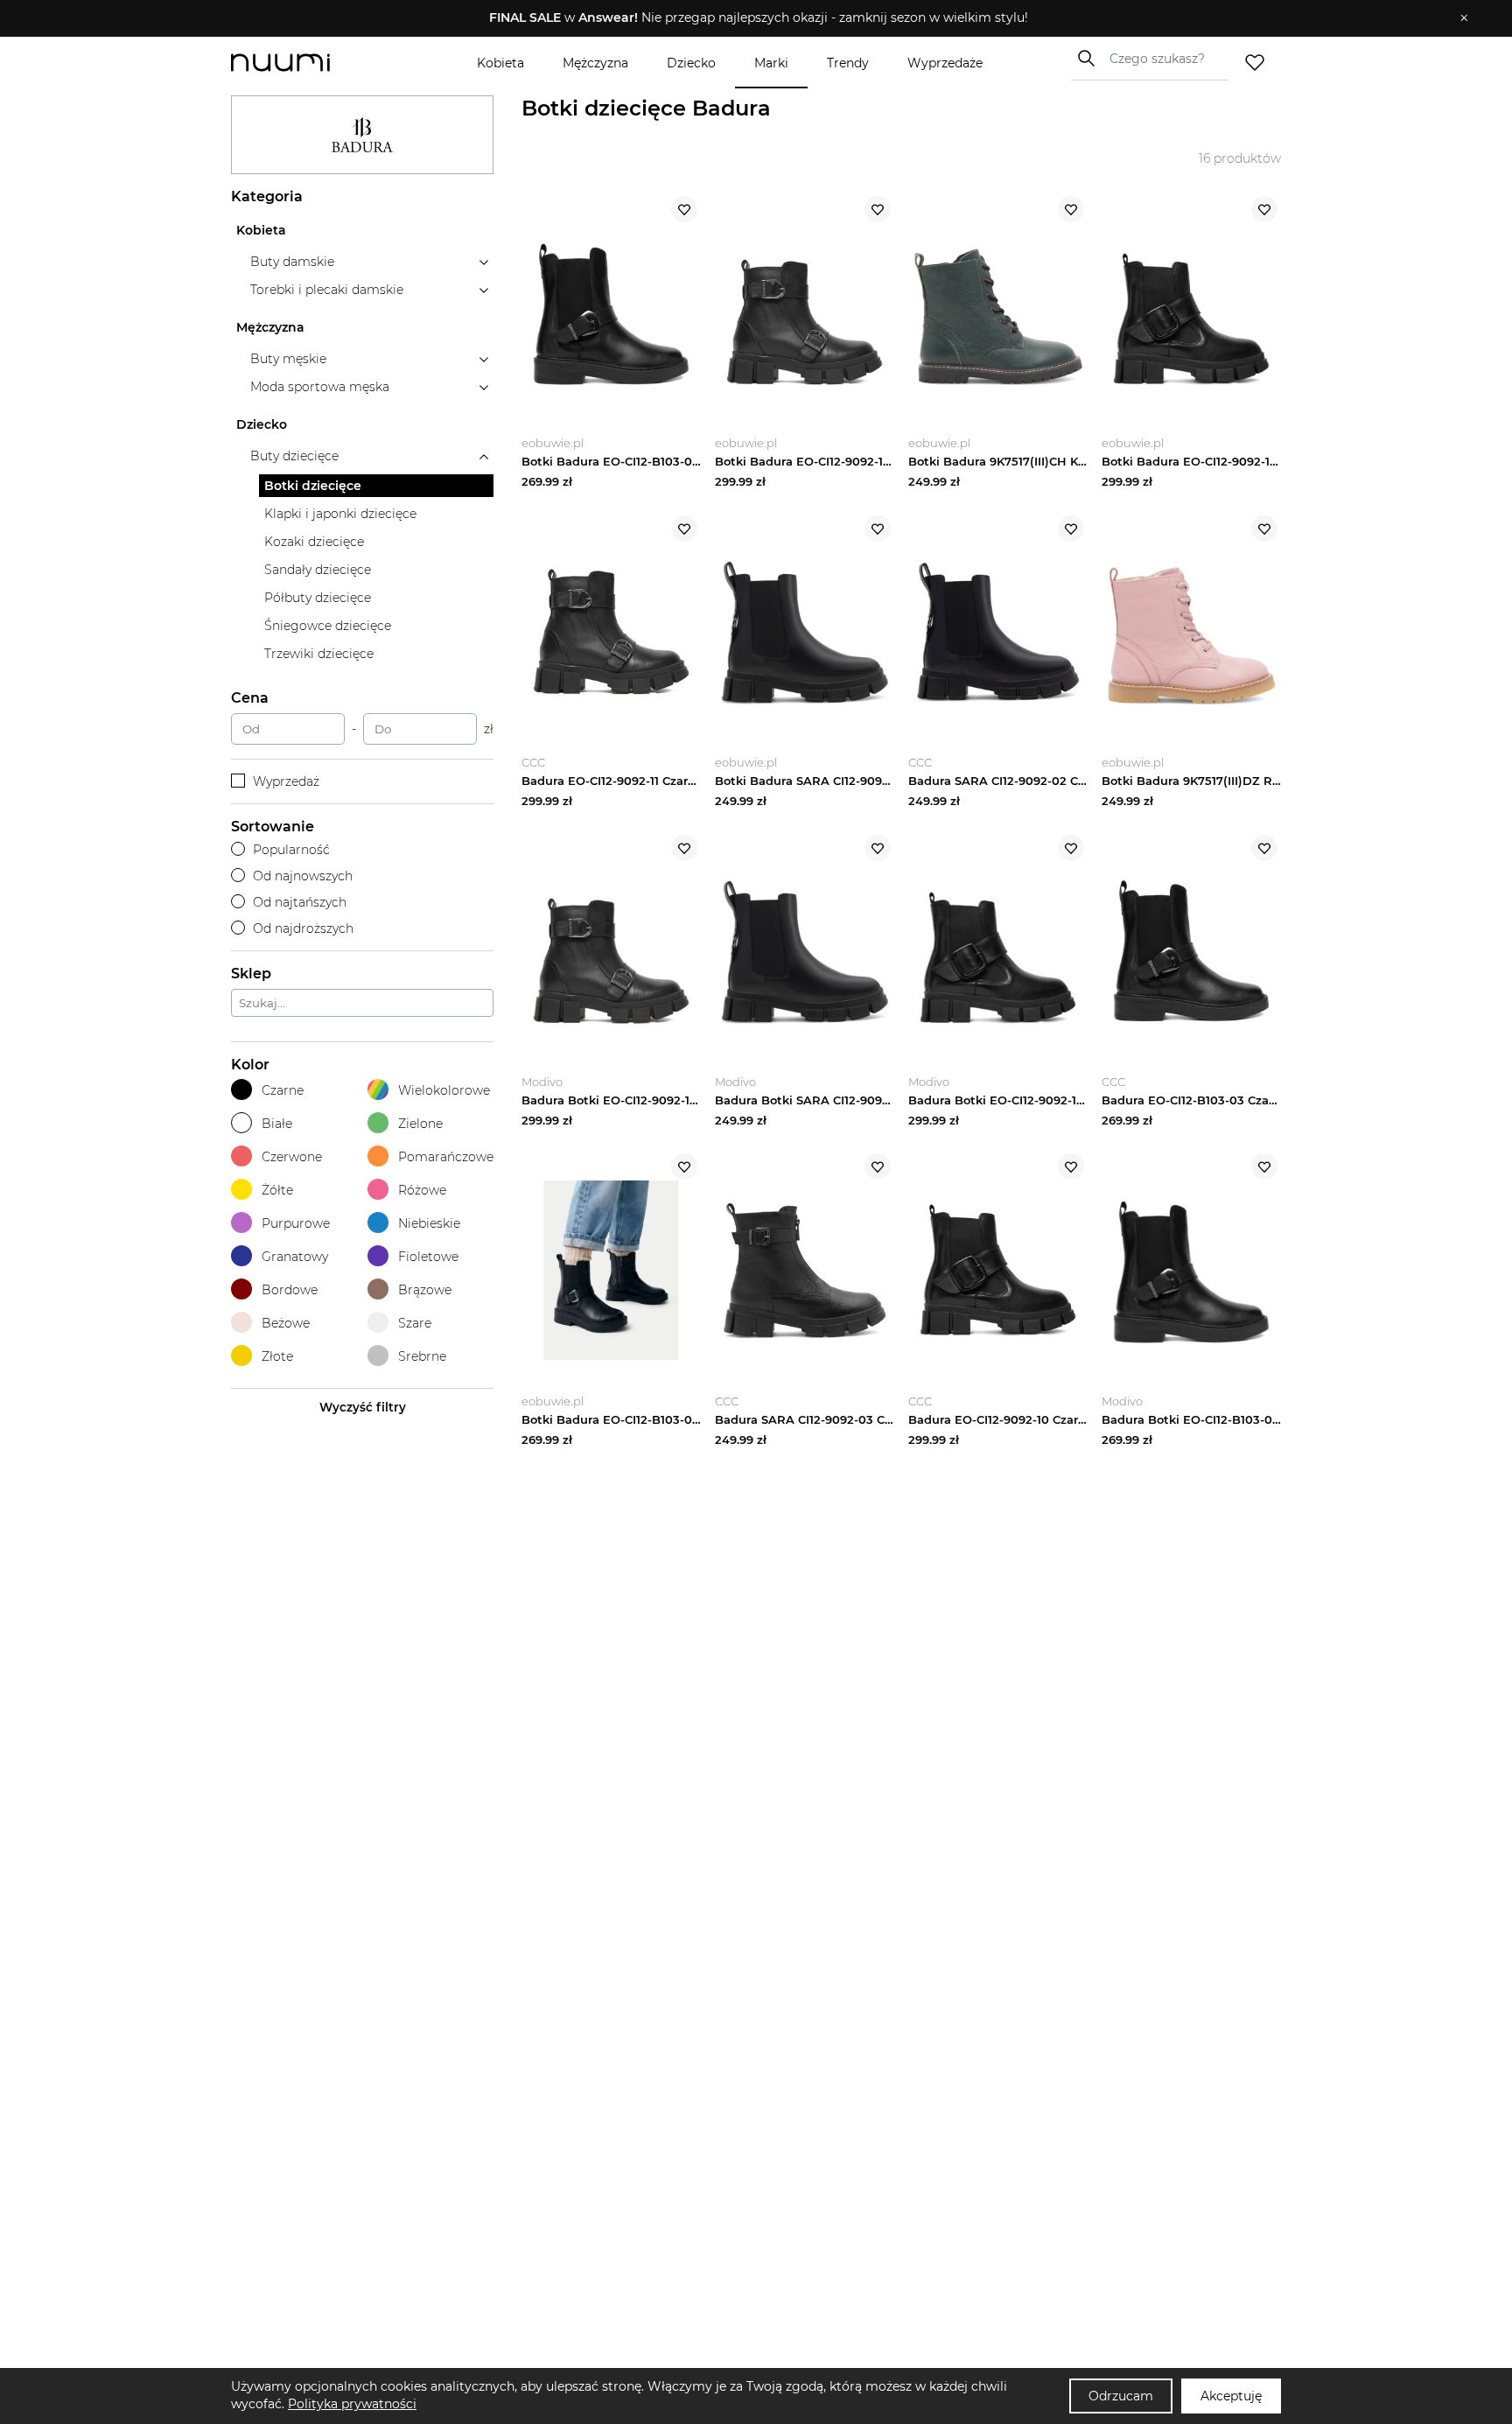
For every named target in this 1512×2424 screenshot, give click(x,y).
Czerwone (292, 1157)
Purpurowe (296, 1223)
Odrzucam (1121, 2396)
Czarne (283, 1090)
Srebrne (422, 1356)
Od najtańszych (300, 902)
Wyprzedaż (286, 781)
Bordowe (290, 1290)
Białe (277, 1124)
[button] (743, 18)
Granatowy (295, 1257)
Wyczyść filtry (363, 1407)
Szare (415, 1323)
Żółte (277, 1190)
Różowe (422, 1190)
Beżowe (286, 1323)
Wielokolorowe (444, 1090)
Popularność (291, 850)
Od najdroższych (303, 928)
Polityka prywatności (352, 2404)
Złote (277, 1356)
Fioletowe (428, 1257)
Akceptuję (1231, 2396)
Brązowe (425, 1290)
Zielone (420, 1124)
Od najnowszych (303, 876)
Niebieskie (429, 1223)
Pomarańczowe (446, 1157)
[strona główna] (310, 63)
